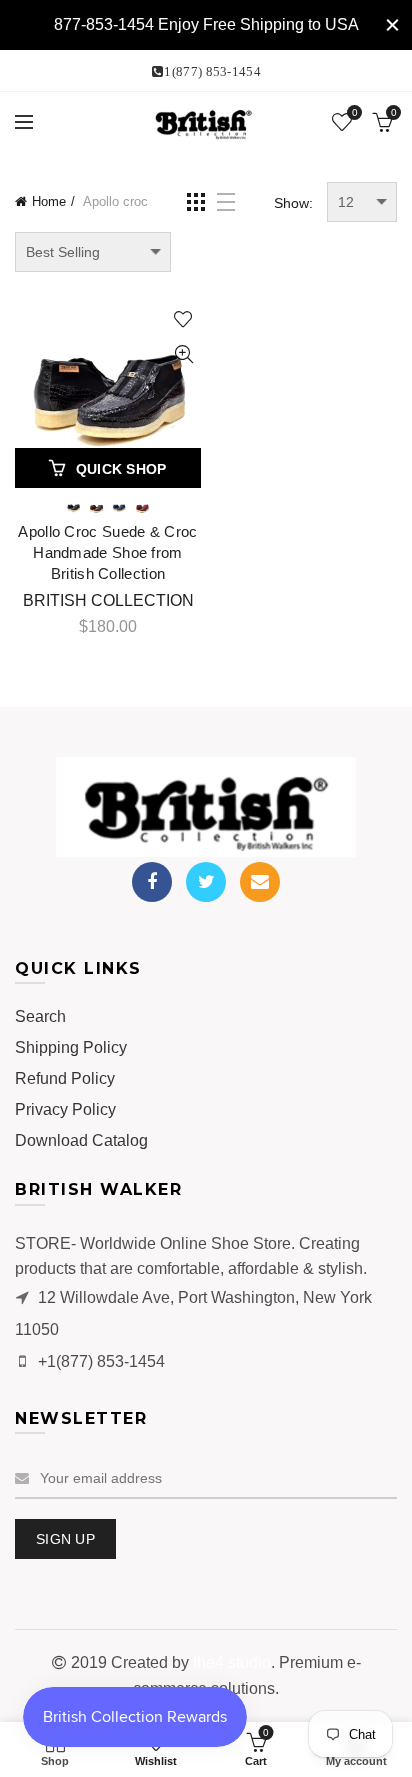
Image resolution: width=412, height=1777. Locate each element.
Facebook (152, 882)
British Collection (108, 600)
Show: (293, 203)
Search (40, 1016)
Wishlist (354, 112)
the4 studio (232, 1662)
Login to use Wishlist (183, 319)
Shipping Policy (71, 1047)
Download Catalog (81, 1140)
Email (260, 882)
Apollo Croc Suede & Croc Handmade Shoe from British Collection (107, 552)
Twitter (206, 882)
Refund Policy (65, 1078)
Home (49, 201)
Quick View (183, 354)
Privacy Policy (65, 1109)
